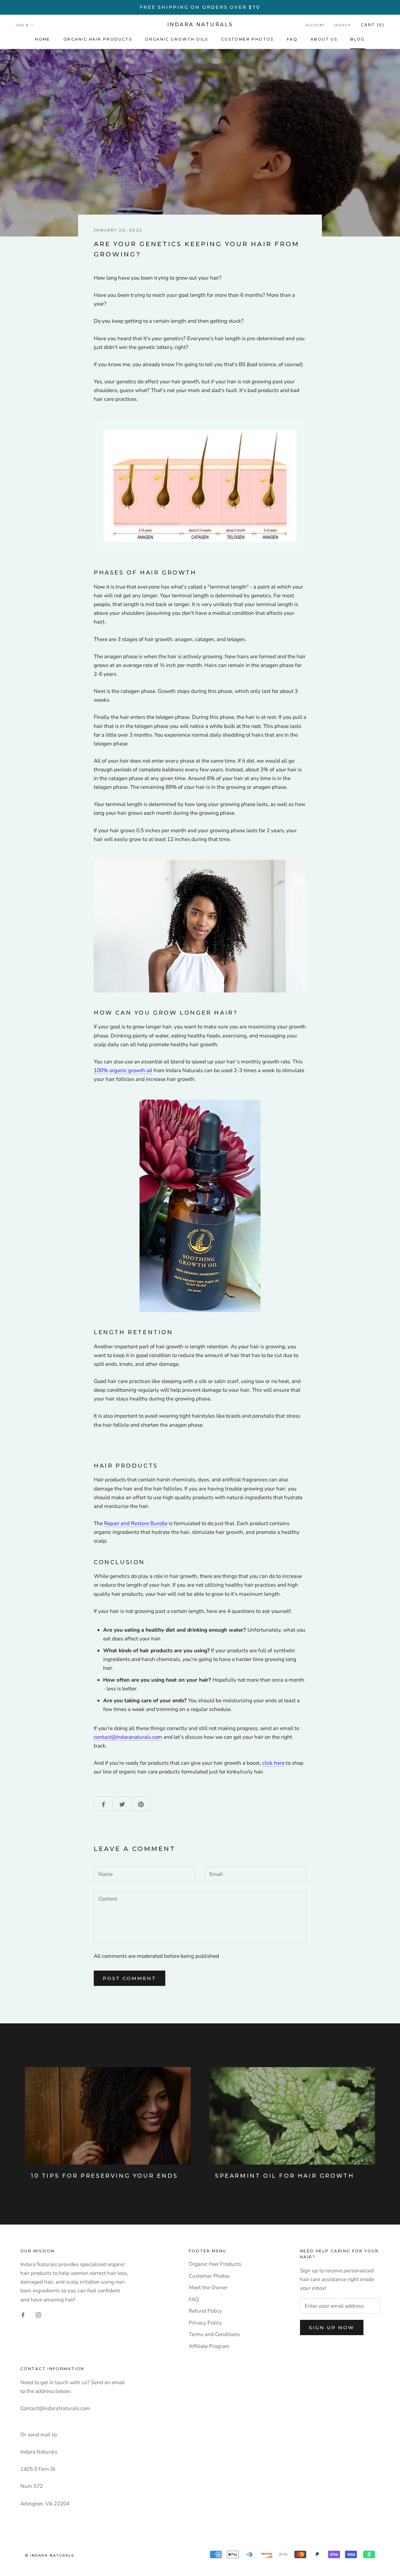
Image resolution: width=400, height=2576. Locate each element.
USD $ (22, 25)
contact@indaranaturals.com (128, 1737)
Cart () (373, 25)
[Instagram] (38, 2315)
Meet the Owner (208, 2288)
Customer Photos (247, 39)
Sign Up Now (332, 2327)
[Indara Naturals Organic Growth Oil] (200, 1206)
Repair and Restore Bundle (136, 1523)
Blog (358, 39)
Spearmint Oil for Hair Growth (285, 2176)
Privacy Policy (205, 2323)
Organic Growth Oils (177, 39)
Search (342, 25)
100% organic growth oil (123, 1070)
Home (43, 39)
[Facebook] (23, 2315)
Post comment (130, 1978)
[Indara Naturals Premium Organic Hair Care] (200, 486)
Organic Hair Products (98, 39)
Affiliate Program (209, 2346)
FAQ (292, 39)
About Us (324, 39)
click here (273, 1763)
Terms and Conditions (214, 2334)
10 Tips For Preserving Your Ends (104, 2176)
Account (315, 25)
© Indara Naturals (50, 2555)
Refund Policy (205, 2311)
